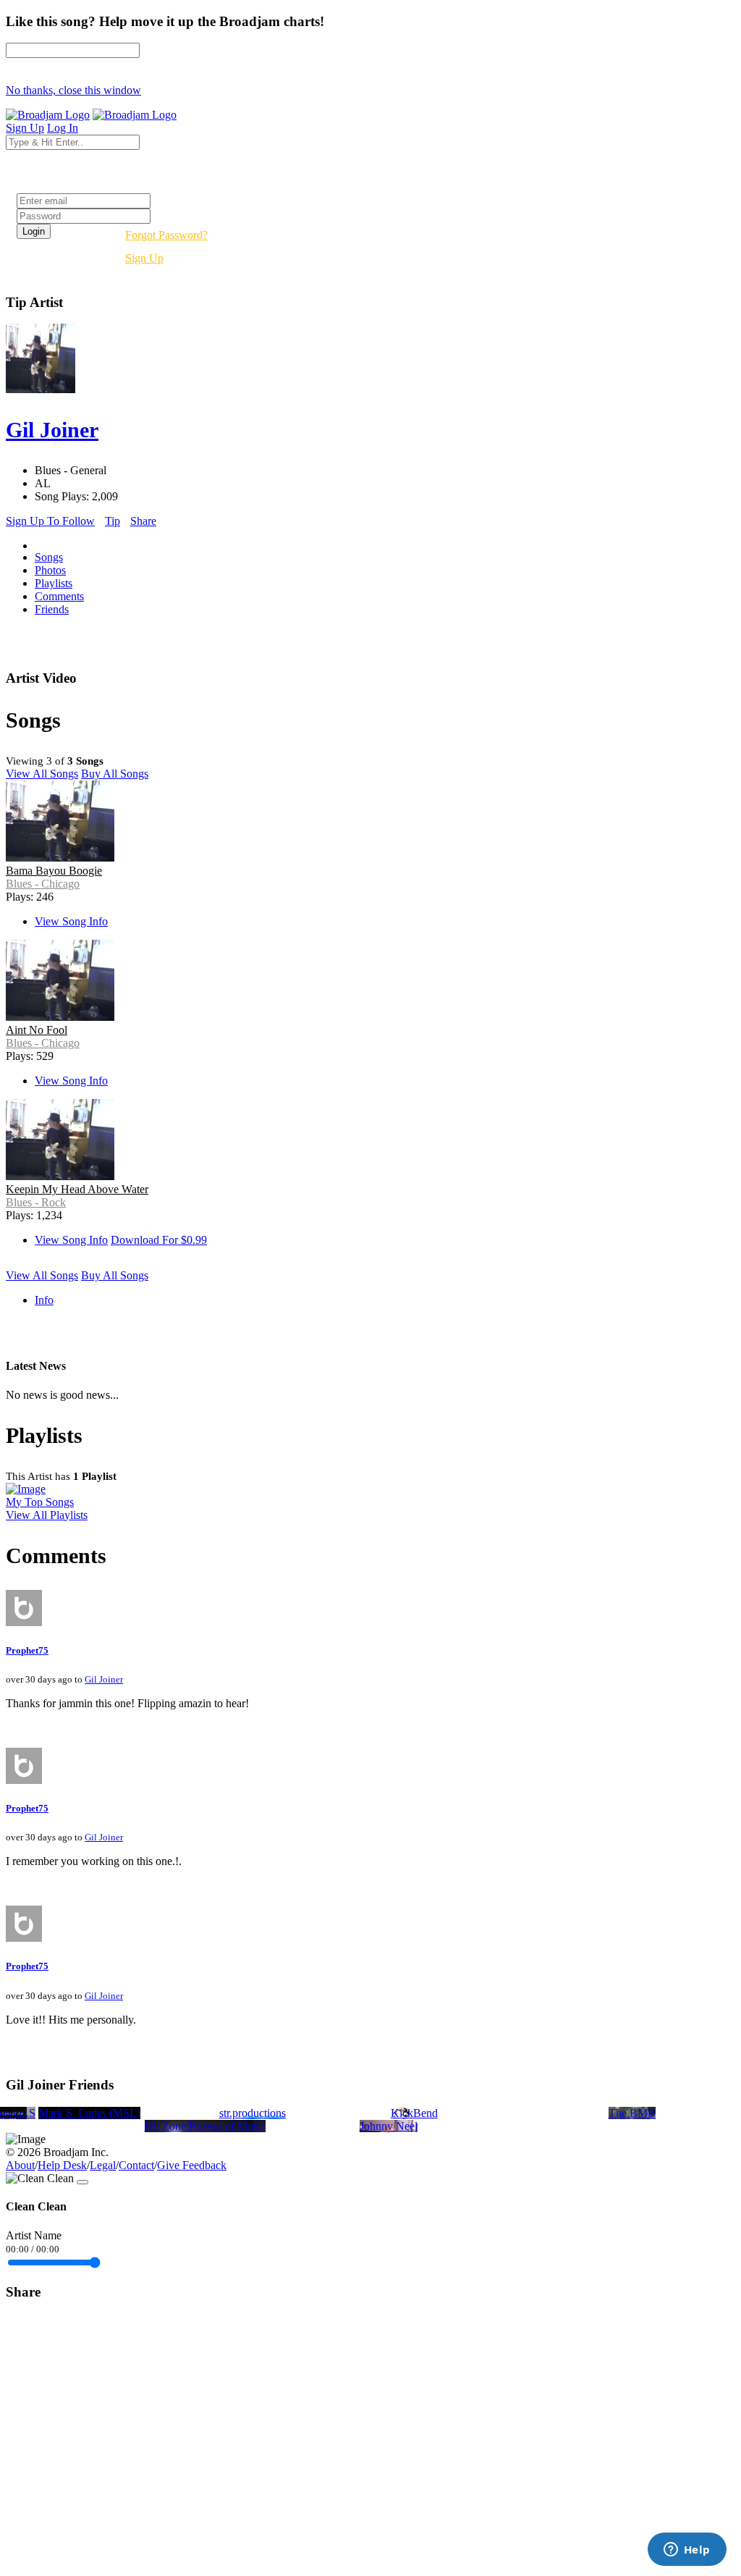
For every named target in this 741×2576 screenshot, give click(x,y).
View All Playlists (47, 1515)
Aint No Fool (37, 1030)
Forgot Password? (166, 235)
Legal (103, 2165)
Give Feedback (192, 2165)
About (20, 2165)
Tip (113, 521)
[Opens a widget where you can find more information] (687, 2551)
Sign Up (144, 258)
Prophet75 (27, 1650)
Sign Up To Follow (50, 521)
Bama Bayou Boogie (54, 871)
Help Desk (62, 2165)
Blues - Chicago (43, 884)
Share (143, 521)
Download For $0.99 (159, 1240)
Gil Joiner (104, 1679)
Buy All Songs (115, 774)
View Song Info (71, 921)
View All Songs (42, 774)
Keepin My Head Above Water (77, 1189)
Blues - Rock (36, 1202)
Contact (136, 2165)
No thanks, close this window (73, 90)
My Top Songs (40, 1502)
